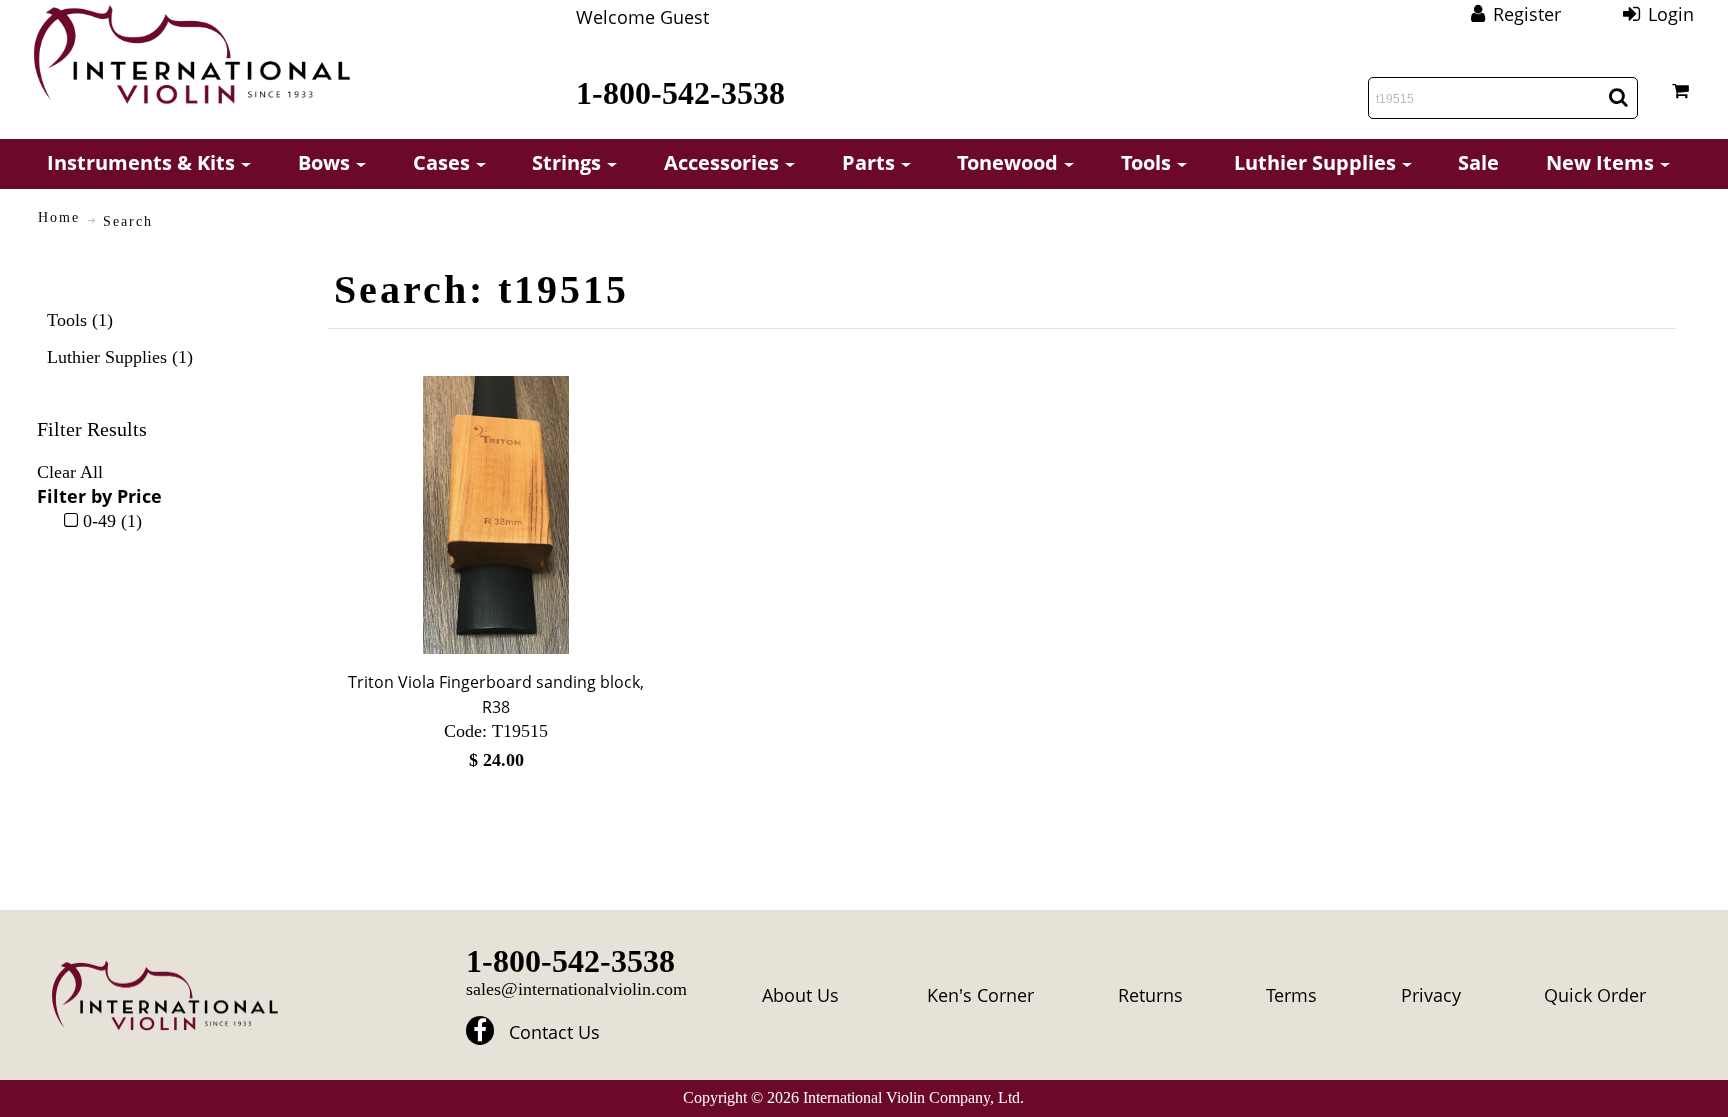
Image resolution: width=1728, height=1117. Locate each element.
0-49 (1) (110, 521)
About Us (800, 995)
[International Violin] (192, 54)
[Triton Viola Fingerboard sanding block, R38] (496, 515)
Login (1671, 14)
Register (1527, 14)
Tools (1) (80, 320)
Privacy (1431, 995)
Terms (1291, 995)
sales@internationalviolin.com (576, 989)
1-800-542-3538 (680, 93)
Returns (1150, 995)
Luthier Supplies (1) (120, 357)
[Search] (1618, 97)
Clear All (70, 472)
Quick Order (1595, 995)
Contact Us (554, 1032)
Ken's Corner (980, 995)
